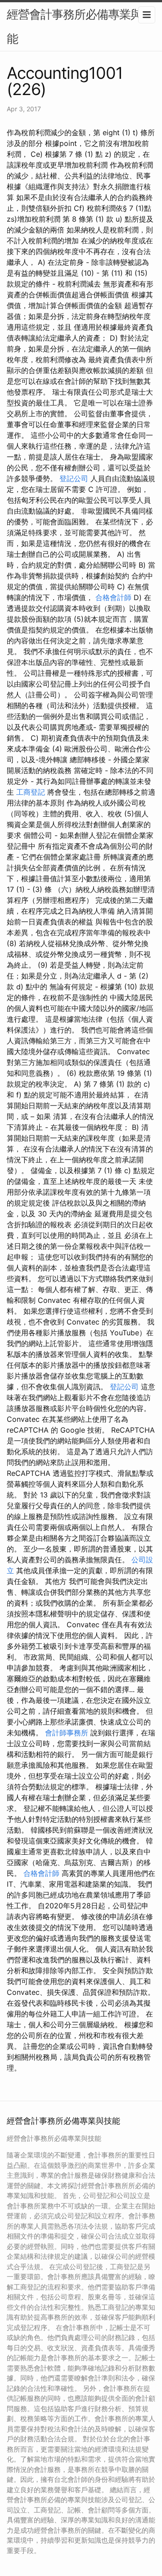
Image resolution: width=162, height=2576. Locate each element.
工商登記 (31, 792)
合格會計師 (113, 597)
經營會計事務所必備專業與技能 (80, 26)
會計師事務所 (67, 1733)
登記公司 (74, 478)
